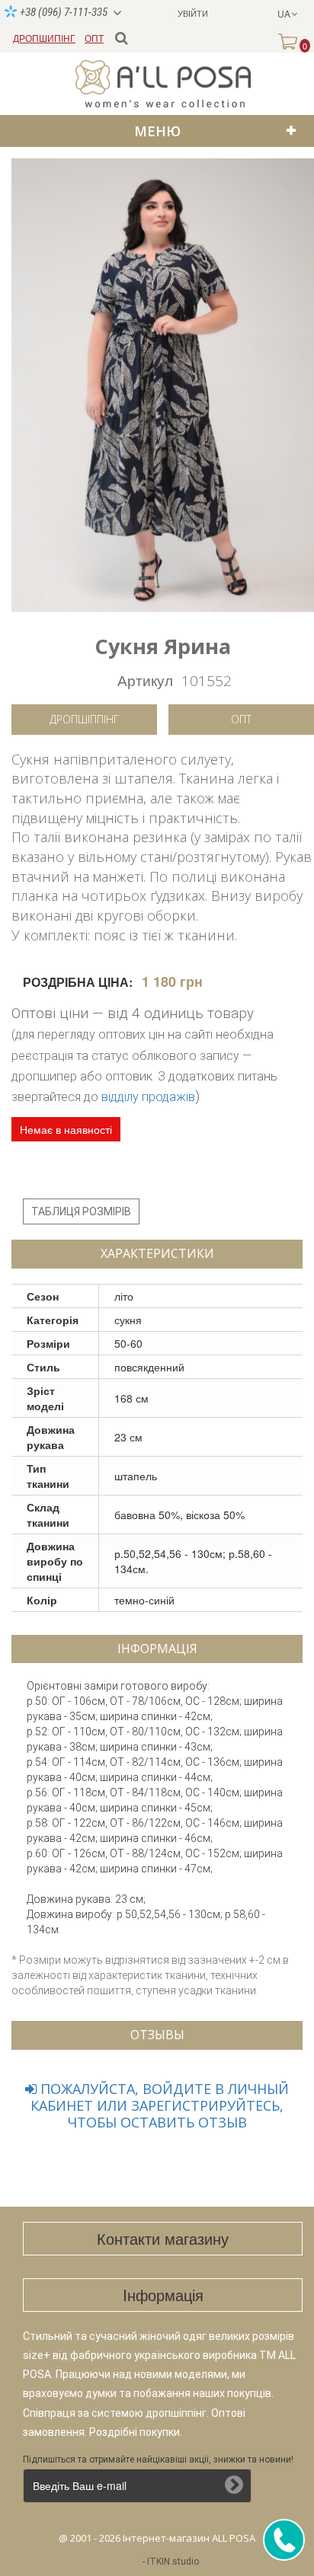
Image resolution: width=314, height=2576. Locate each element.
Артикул (145, 680)
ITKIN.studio (173, 2562)
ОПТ (94, 38)
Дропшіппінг (84, 719)
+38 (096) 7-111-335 (62, 12)
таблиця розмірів (81, 1211)
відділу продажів (148, 1097)
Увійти (193, 13)
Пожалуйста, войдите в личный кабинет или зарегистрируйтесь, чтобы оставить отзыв (160, 2105)
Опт (241, 719)
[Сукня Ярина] (163, 385)
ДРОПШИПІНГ (44, 38)
